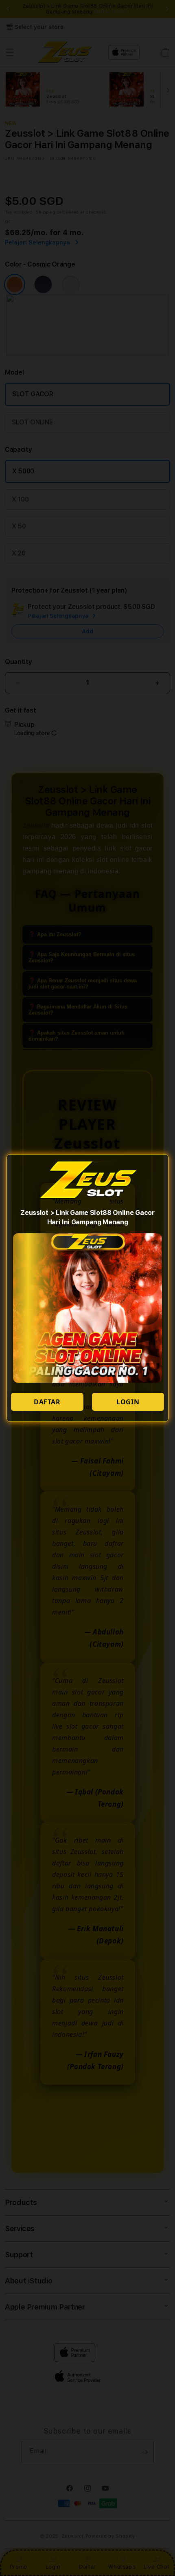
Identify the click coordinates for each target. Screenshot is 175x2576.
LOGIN (128, 1402)
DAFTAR (47, 1402)
